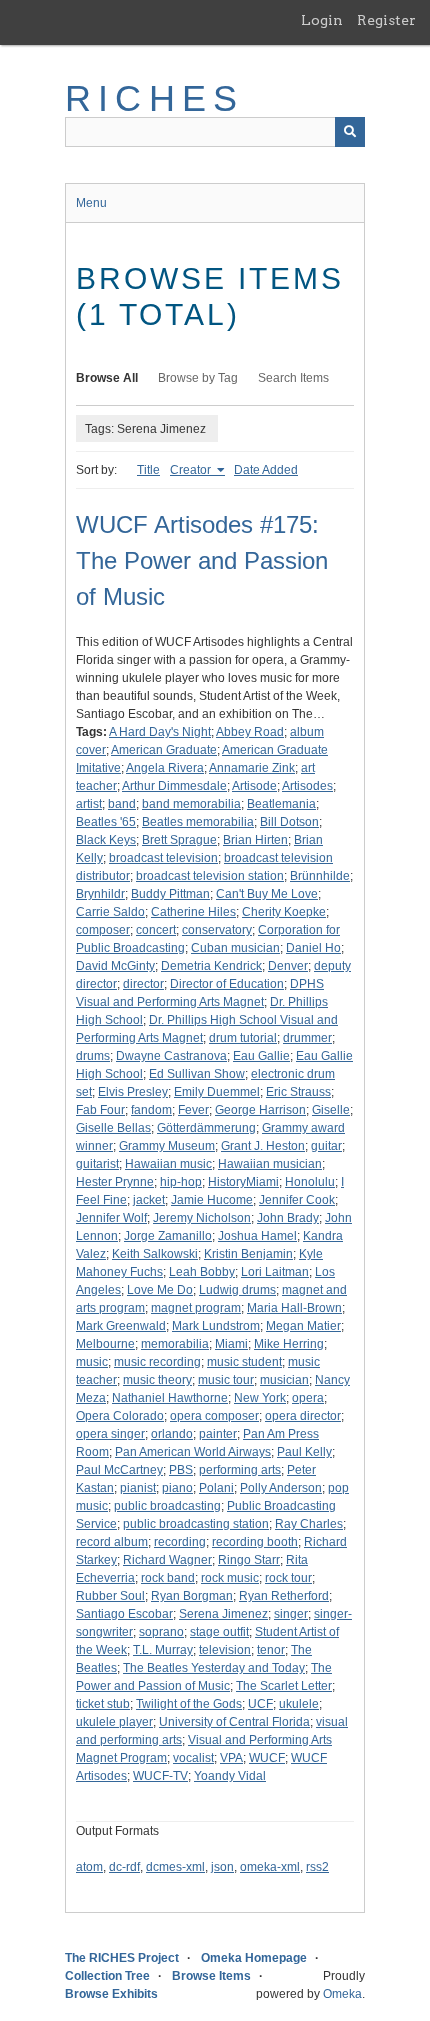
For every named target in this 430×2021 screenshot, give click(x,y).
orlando (172, 1434)
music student (244, 1362)
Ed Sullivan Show (197, 1074)
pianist (138, 1488)
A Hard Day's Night (160, 732)
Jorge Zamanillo (168, 1236)
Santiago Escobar (124, 1614)
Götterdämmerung (206, 1128)
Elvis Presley (133, 1092)
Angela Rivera (165, 768)
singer (291, 1614)
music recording (157, 1362)
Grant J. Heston (263, 1146)
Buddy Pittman (170, 894)
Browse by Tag (198, 378)
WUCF (267, 1758)
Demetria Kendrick (211, 966)
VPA (231, 1758)
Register (386, 20)
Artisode (254, 786)
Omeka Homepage (254, 1958)
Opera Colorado (120, 1416)
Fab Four (100, 1110)
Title (148, 470)
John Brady (288, 1218)
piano (177, 1488)
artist (89, 804)
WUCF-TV (160, 1776)
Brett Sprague (179, 840)
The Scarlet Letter (284, 1686)
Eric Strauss (298, 1092)
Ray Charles (309, 1524)
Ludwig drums (237, 1290)
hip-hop (181, 1182)
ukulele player (114, 1722)
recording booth (255, 1542)
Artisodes (307, 786)
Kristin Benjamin (248, 1254)
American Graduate (164, 750)
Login (322, 20)
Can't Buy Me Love (267, 894)
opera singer (110, 1434)
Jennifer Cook (297, 1200)
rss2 (317, 1867)
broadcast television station (210, 876)
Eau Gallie (261, 1056)
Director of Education (227, 984)
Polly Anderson (281, 1488)
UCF (260, 1704)
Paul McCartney (119, 1470)
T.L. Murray (163, 1650)
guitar (326, 1146)
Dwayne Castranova (171, 1056)
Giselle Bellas (113, 1128)
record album (112, 1542)
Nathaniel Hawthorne (170, 1398)
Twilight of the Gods (189, 1704)
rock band (168, 1578)
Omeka (342, 1994)
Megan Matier (303, 1326)
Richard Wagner (167, 1560)
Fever (193, 1110)
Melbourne (105, 1344)
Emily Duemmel (217, 1092)
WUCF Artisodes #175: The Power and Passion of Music (202, 560)
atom (89, 1867)
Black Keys (106, 840)
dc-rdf (124, 1867)
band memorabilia (191, 804)
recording (180, 1542)
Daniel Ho (313, 948)
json (222, 1867)
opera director (303, 1416)
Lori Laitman (275, 1272)
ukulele (299, 1704)
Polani (216, 1488)
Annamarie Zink (252, 768)
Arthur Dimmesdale (174, 786)
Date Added (266, 470)
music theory (157, 1380)
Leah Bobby (202, 1272)
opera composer (214, 1416)
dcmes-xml (175, 1867)
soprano (161, 1632)
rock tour (288, 1578)
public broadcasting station (196, 1524)
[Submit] (350, 132)
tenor (271, 1650)
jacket (149, 1200)
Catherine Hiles (193, 912)
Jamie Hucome (212, 1200)
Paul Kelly (304, 1452)
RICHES (154, 98)
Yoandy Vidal (230, 1776)
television (225, 1650)
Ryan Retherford (284, 1596)
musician (284, 1380)
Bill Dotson (289, 822)
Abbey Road (250, 732)
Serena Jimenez (223, 1614)
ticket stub (103, 1704)
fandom (151, 1110)
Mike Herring (289, 1344)
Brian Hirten (255, 840)
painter (218, 1434)
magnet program (196, 1308)
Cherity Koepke (284, 912)
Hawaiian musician (270, 1164)
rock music (230, 1578)
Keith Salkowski (155, 1254)
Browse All (107, 378)
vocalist (193, 1758)
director (143, 984)
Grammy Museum (167, 1146)
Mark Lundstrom (216, 1326)
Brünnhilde (320, 876)
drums (93, 1056)
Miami (231, 1344)
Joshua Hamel (257, 1236)
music (92, 1362)
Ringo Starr (249, 1560)
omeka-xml (270, 1867)
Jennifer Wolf (111, 1218)
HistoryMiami (243, 1182)
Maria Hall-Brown (294, 1308)
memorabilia (175, 1344)
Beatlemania (281, 804)
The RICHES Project (122, 1958)
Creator (192, 470)
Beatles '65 (106, 822)
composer (103, 930)
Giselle (331, 1110)
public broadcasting (167, 1506)
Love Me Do (160, 1290)
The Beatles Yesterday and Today (214, 1668)
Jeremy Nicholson (202, 1218)
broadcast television (163, 858)
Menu (91, 203)
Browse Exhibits (111, 1994)
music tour (226, 1380)
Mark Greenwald (121, 1326)
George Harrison (260, 1110)
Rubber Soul (110, 1596)
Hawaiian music (168, 1164)
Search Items (293, 378)
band (122, 804)
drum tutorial (243, 1038)
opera (308, 1398)
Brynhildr (100, 894)
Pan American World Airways (193, 1452)
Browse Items (211, 1976)
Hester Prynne (115, 1182)
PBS (181, 1470)
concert (156, 930)
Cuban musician (235, 948)
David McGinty (115, 966)
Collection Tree (107, 1976)
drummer (307, 1038)
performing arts (240, 1470)
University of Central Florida (234, 1722)
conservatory (217, 930)
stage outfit (219, 1632)
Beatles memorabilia (198, 822)
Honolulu (310, 1182)
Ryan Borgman (192, 1596)
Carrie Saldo (110, 912)
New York (260, 1398)
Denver (288, 966)
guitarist (97, 1164)
